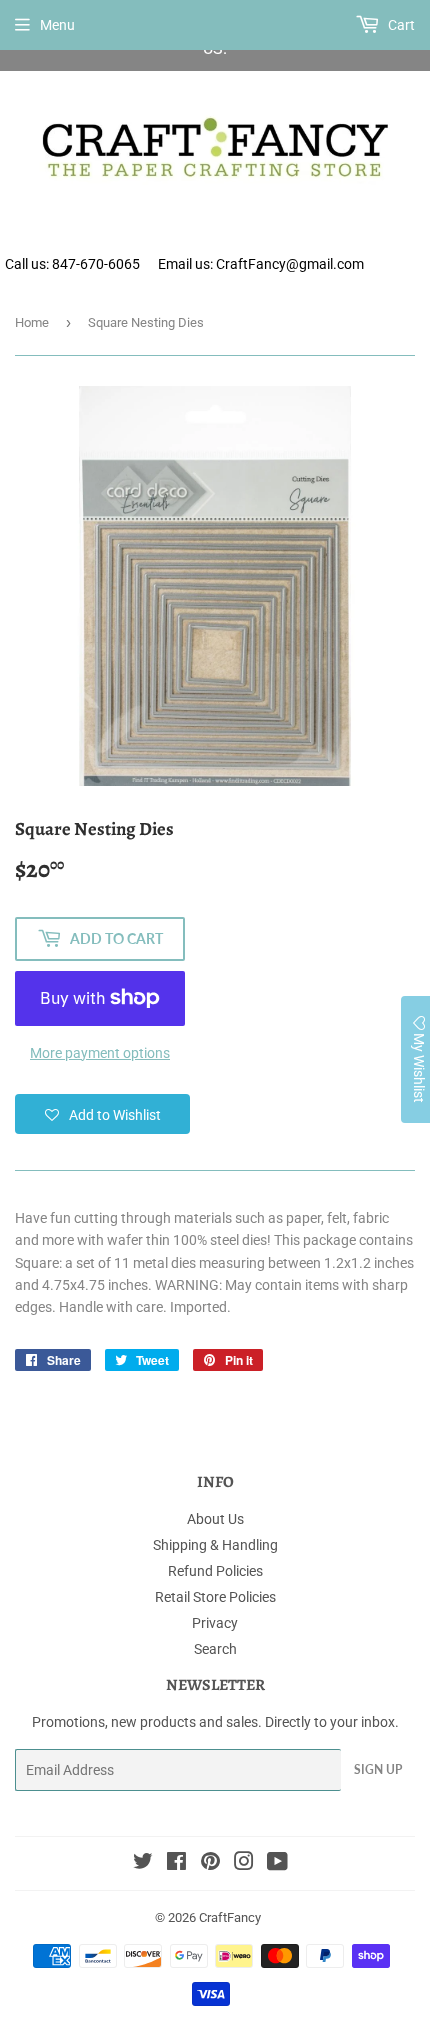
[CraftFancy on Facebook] (176, 1864)
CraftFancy (230, 1917)
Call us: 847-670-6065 (72, 264)
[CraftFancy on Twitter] (143, 1864)
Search (215, 1649)
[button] (102, 1114)
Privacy (215, 1623)
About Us (215, 1519)
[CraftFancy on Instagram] (244, 1864)
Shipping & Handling (215, 1545)
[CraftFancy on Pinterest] (210, 1864)
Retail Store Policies (215, 1597)
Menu (57, 25)
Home (32, 322)
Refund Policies (215, 1571)
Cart (400, 25)
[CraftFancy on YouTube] (277, 1864)
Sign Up (378, 1769)
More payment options (100, 1053)
